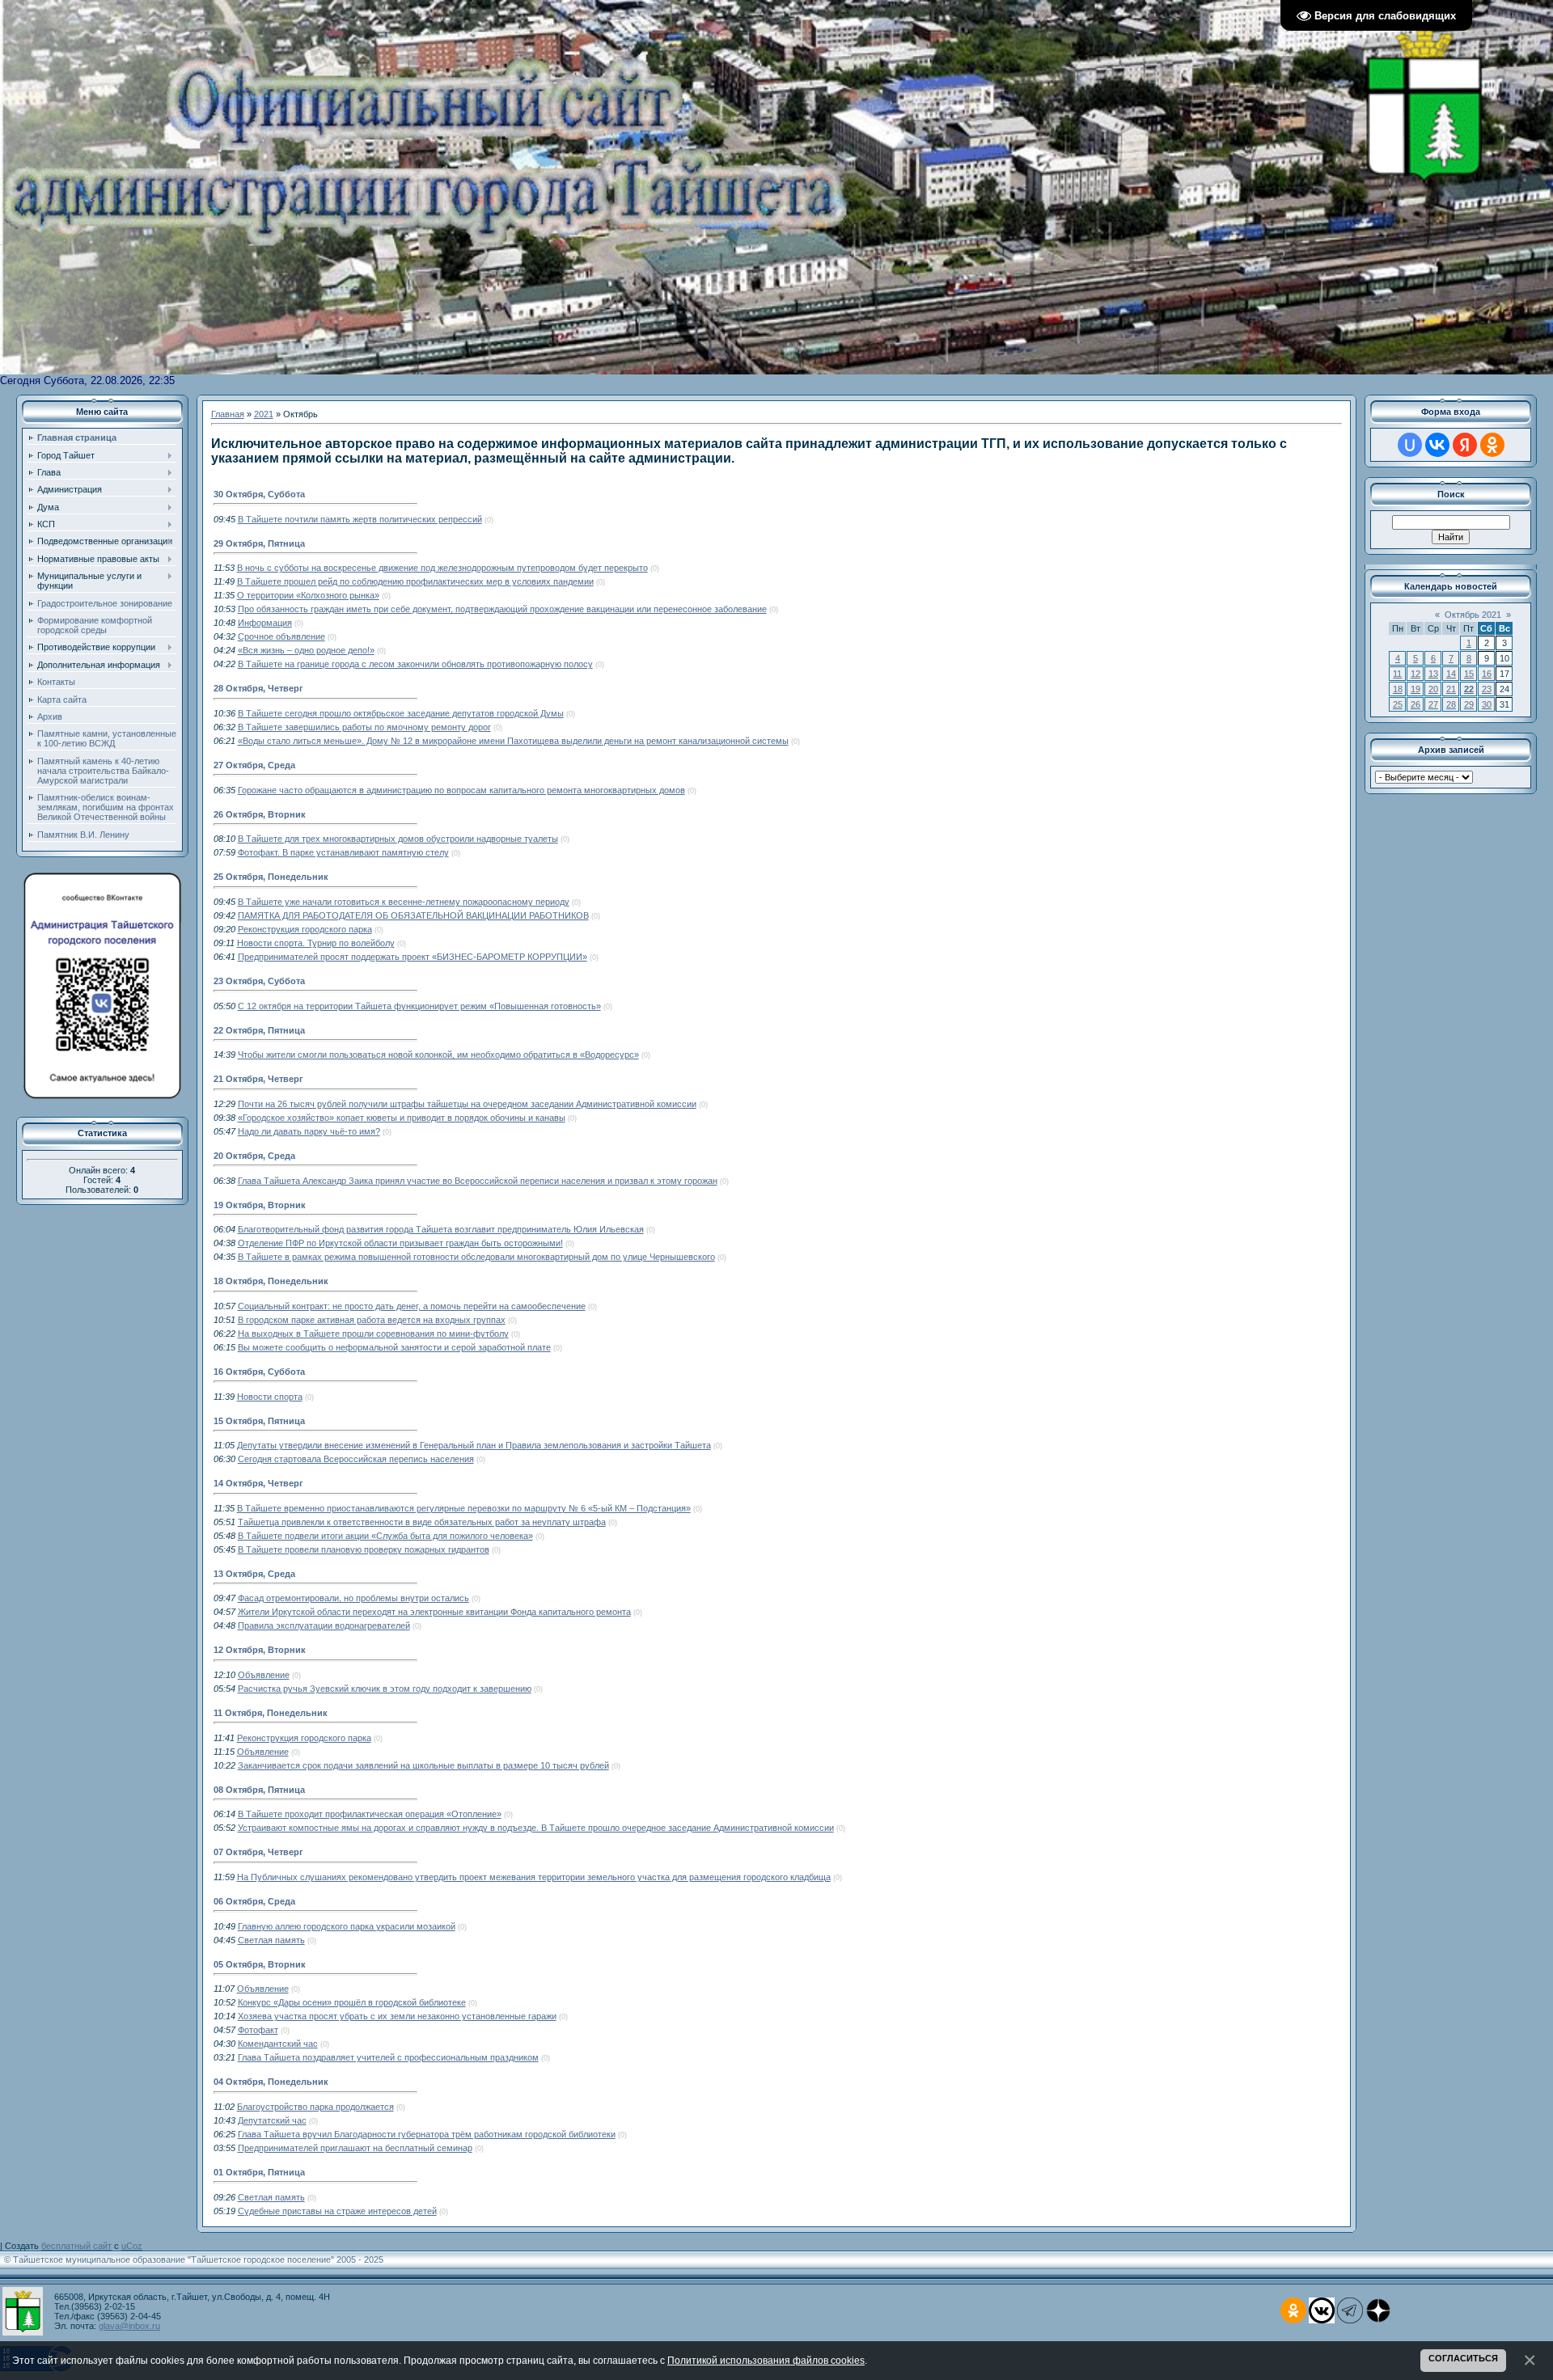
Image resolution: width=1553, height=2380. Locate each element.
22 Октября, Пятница (259, 1030)
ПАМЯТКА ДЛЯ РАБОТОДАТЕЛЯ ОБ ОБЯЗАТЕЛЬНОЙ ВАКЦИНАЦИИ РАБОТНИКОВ (413, 915)
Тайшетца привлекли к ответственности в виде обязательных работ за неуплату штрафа (422, 1522)
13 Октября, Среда (254, 1574)
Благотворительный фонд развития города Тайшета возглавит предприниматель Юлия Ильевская (441, 1229)
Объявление (264, 1675)
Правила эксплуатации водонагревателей (324, 1625)
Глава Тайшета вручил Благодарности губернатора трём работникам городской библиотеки (427, 2134)
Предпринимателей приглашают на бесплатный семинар (355, 2148)
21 (1451, 689)
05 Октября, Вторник (260, 1964)
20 (1433, 689)
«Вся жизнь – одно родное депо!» (306, 650)
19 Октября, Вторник (260, 1205)
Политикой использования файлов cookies (766, 2360)
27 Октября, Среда (254, 765)
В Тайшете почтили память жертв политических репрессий (360, 519)
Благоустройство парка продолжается (315, 2107)
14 (1451, 674)
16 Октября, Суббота (259, 1372)
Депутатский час (272, 2120)
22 (1469, 689)
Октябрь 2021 (1473, 615)
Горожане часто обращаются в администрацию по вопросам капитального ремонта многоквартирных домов (461, 790)
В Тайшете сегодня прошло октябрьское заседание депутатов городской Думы (401, 713)
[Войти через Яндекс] (1465, 445)
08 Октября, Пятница (259, 1790)
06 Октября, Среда (254, 1901)
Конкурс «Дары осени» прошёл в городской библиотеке (352, 2002)
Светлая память (271, 1940)
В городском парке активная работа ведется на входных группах (372, 1320)
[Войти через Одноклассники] (1492, 445)
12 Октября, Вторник (260, 1650)
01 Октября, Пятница (259, 2172)
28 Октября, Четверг (258, 688)
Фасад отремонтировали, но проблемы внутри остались (353, 1598)
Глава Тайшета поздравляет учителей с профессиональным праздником (388, 2057)
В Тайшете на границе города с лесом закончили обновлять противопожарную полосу (415, 664)
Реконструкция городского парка (305, 929)
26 (1415, 704)
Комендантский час (278, 2044)
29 (1469, 704)
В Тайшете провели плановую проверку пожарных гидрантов (364, 1549)
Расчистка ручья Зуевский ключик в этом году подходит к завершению (385, 1689)
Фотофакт (258, 2030)
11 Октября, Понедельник (271, 1713)
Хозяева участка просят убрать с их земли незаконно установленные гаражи (397, 2016)
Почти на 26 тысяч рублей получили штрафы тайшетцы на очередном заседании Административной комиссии (467, 1104)
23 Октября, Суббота (259, 981)
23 (1487, 689)
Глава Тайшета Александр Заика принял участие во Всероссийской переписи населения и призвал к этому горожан (478, 1181)
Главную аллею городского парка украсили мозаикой (347, 1926)
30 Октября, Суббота (259, 494)
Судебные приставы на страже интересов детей (337, 2211)
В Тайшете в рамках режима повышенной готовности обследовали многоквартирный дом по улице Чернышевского (476, 1257)
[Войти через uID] (1410, 445)
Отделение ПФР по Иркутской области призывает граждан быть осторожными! (400, 1243)
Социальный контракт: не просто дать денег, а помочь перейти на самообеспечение (412, 1306)
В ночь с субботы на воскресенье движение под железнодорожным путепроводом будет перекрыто (442, 568)
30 (1487, 704)
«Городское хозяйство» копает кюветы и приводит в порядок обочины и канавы (402, 1118)
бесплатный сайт (76, 2246)
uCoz (132, 2246)
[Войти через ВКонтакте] (1437, 445)
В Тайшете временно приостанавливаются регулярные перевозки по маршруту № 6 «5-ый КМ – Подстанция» (464, 1508)
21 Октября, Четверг (258, 1079)
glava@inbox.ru (129, 2326)
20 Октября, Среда (254, 1156)
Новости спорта (270, 1397)
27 (1433, 704)
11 (1397, 674)
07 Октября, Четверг (258, 1852)
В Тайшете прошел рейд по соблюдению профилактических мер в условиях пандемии (415, 581)
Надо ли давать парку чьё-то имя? (309, 1131)
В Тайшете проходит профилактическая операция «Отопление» (370, 1814)
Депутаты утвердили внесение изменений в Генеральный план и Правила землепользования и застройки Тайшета (474, 1445)
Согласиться (1463, 2358)
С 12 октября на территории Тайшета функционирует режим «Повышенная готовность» (419, 1006)
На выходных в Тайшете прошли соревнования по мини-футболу (373, 1334)
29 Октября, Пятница (259, 543)
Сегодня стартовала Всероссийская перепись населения (356, 1459)
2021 (264, 414)
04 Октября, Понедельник (271, 2082)
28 (1451, 704)
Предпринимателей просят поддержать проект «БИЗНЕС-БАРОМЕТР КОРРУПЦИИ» (413, 957)
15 (1469, 674)
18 (1398, 689)
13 (1433, 674)
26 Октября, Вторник (260, 814)
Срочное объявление (281, 636)
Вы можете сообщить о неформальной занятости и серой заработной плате (394, 1347)
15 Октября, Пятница (259, 1421)
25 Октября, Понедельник (271, 877)
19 (1415, 689)
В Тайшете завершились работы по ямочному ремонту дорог (364, 727)
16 (1487, 674)
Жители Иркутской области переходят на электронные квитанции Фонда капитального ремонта (434, 1612)
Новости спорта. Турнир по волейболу (316, 943)
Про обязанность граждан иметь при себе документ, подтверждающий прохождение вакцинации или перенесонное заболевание (502, 609)
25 (1398, 704)
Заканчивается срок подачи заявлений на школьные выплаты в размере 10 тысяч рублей (423, 1765)
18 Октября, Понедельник (271, 1281)
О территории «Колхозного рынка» (308, 595)
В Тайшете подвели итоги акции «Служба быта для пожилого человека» (385, 1536)
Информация (265, 623)
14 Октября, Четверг (258, 1483)
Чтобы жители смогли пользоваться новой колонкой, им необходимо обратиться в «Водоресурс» (438, 1055)
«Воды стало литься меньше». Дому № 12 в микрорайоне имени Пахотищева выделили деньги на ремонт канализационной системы (513, 741)
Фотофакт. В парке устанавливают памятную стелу (343, 852)
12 (1415, 674)
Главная (228, 414)
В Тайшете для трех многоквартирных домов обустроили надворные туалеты (398, 839)
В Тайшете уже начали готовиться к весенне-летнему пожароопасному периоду (404, 902)
